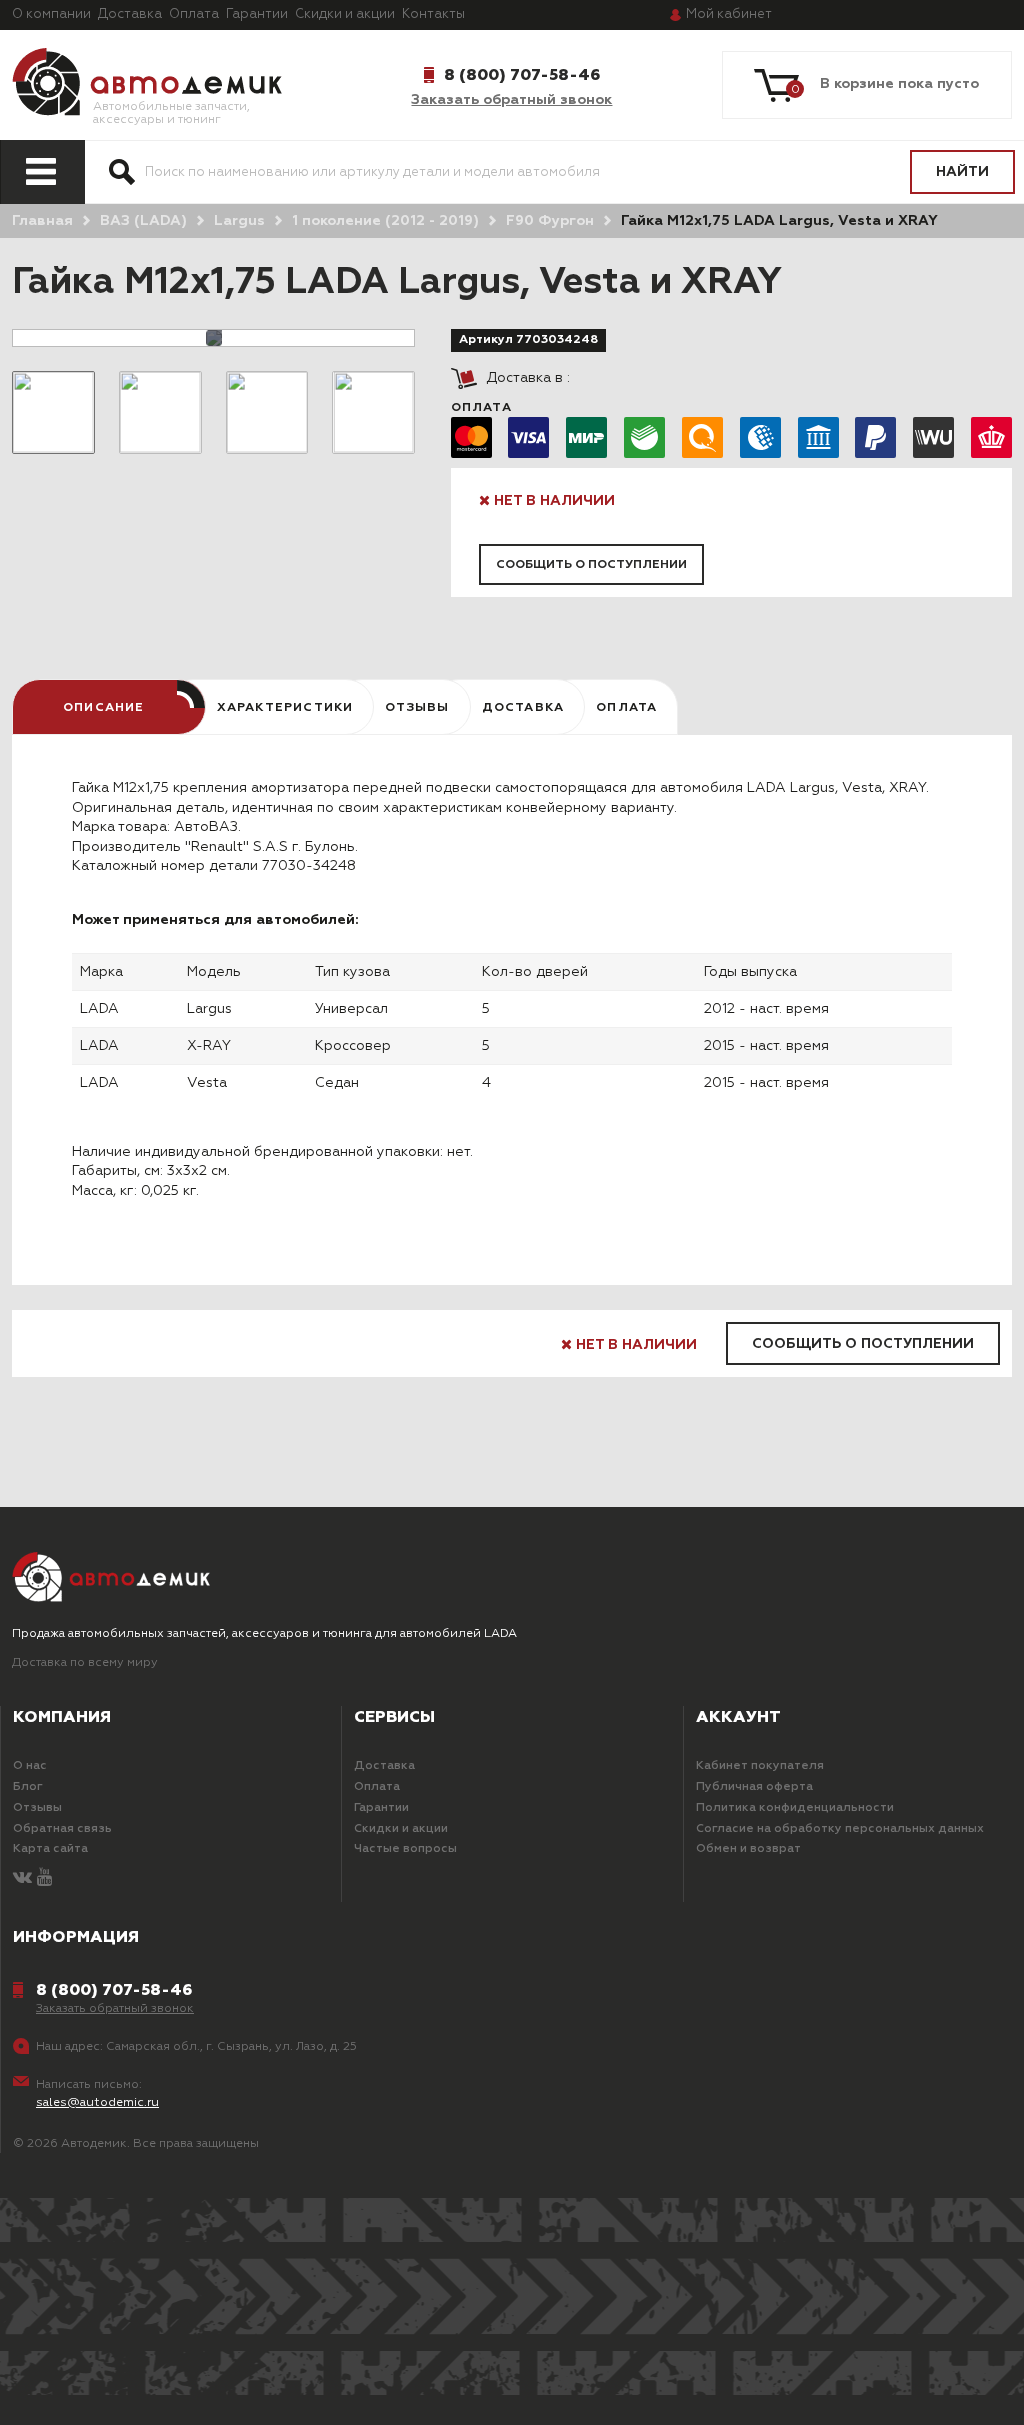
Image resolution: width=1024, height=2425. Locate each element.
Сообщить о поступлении (591, 565)
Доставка (130, 14)
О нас (30, 1766)
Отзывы (37, 1808)
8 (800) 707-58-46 (522, 75)
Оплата (194, 14)
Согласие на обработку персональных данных (840, 1829)
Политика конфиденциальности (795, 1808)
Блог (28, 1787)
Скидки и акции (345, 14)
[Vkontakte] (22, 1878)
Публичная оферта (754, 1787)
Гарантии (257, 14)
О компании (51, 14)
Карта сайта (50, 1849)
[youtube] (44, 1878)
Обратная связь (62, 1829)
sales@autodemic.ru (97, 2103)
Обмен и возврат (748, 1849)
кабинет (729, 14)
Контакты (433, 14)
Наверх (96, 2393)
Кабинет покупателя (760, 1766)
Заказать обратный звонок (511, 100)
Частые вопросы (405, 1849)
